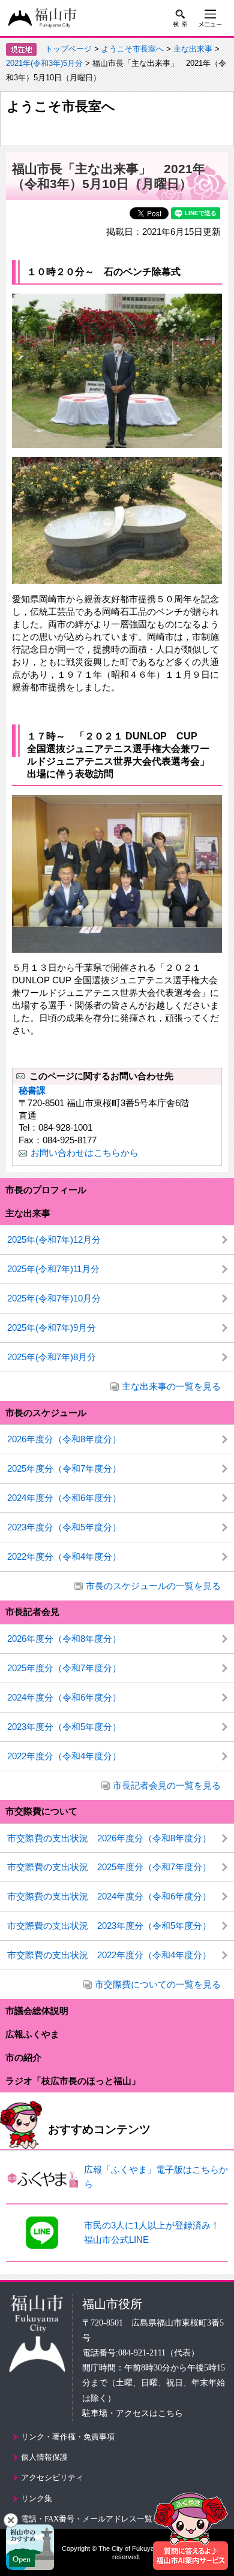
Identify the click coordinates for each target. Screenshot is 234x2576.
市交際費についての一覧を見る (158, 1984)
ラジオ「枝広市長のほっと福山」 (73, 2081)
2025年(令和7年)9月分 (52, 1328)
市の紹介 (23, 2057)
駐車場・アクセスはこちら (133, 2413)
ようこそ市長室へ (133, 49)
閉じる (11, 2520)
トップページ (68, 49)
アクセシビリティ (52, 2477)
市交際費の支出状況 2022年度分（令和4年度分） (109, 1955)
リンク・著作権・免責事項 (68, 2437)
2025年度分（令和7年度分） (64, 1468)
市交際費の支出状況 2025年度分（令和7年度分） (109, 1867)
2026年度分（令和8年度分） (64, 1439)
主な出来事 (193, 49)
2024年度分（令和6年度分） (64, 1498)
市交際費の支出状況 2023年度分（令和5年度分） (109, 1926)
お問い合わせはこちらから (85, 1153)
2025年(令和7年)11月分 (53, 1269)
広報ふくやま (32, 2034)
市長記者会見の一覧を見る (167, 1785)
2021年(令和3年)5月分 (44, 63)
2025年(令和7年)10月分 (54, 1298)
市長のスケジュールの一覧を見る (153, 1586)
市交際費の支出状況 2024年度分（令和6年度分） (109, 1896)
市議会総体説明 (37, 2011)
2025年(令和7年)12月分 (54, 1239)
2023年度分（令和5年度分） (64, 1527)
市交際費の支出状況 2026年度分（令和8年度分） (109, 1838)
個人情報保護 (44, 2457)
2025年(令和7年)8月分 (52, 1357)
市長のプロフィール (46, 1190)
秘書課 (32, 1090)
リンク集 (37, 2498)
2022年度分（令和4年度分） (64, 1556)
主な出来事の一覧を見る (171, 1386)
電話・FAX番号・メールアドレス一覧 (87, 2519)
